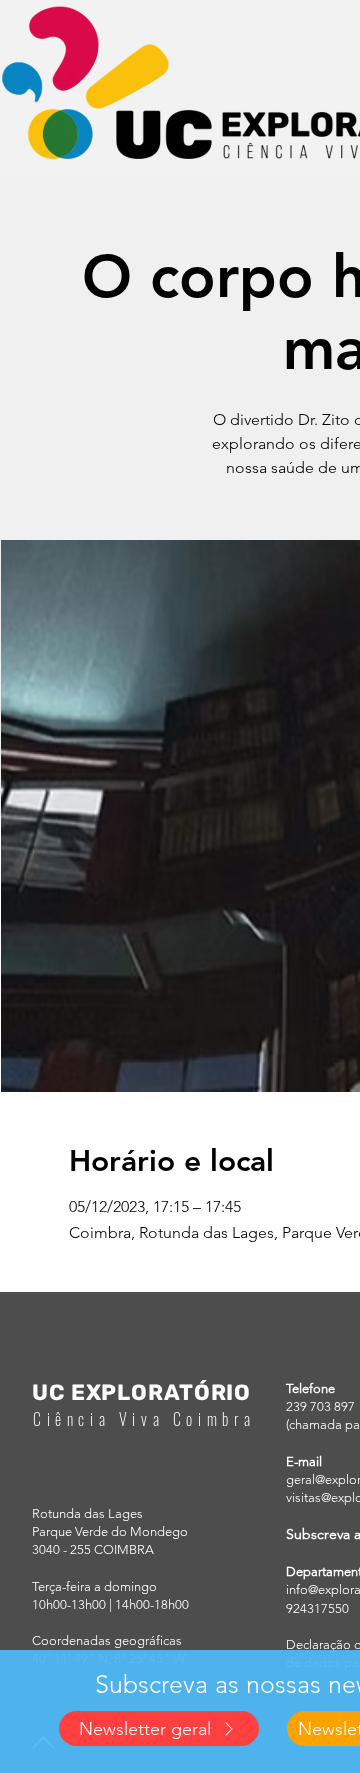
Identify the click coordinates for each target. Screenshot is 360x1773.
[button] (159, 1728)
